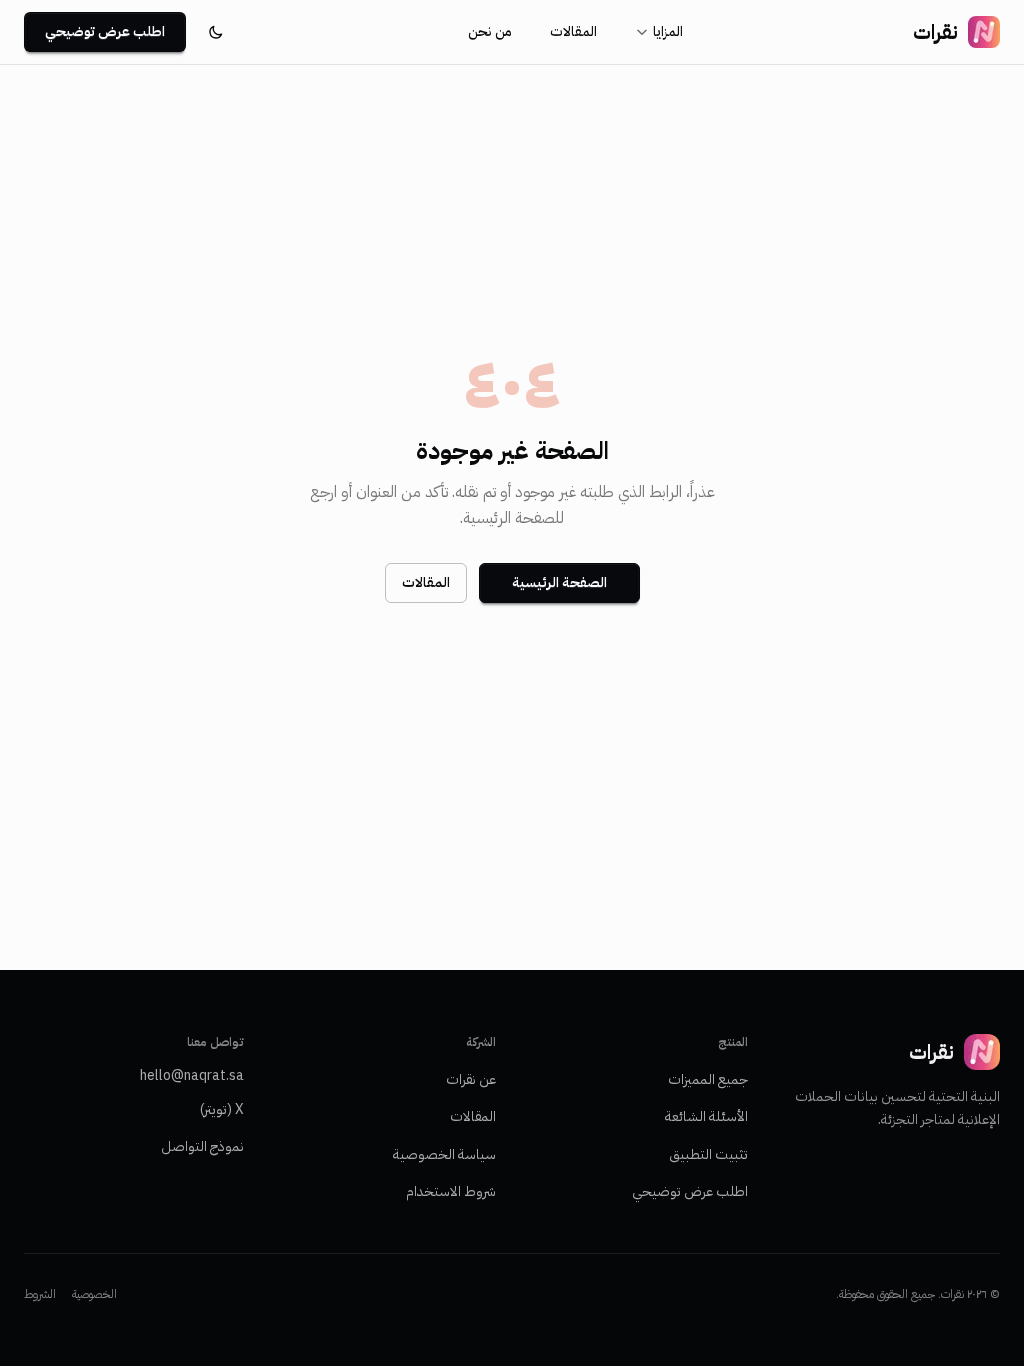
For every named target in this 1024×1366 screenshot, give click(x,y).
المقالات (573, 31)
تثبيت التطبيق (708, 1154)
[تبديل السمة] (216, 32)
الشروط (40, 1294)
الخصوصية (94, 1294)
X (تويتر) (222, 1109)
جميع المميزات (708, 1079)
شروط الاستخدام (451, 1191)
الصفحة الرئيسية (559, 582)
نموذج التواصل (202, 1146)
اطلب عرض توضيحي (105, 31)
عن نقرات (471, 1079)
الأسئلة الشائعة (706, 1116)
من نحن (490, 31)
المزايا (668, 31)
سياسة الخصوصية (444, 1154)
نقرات (935, 32)
